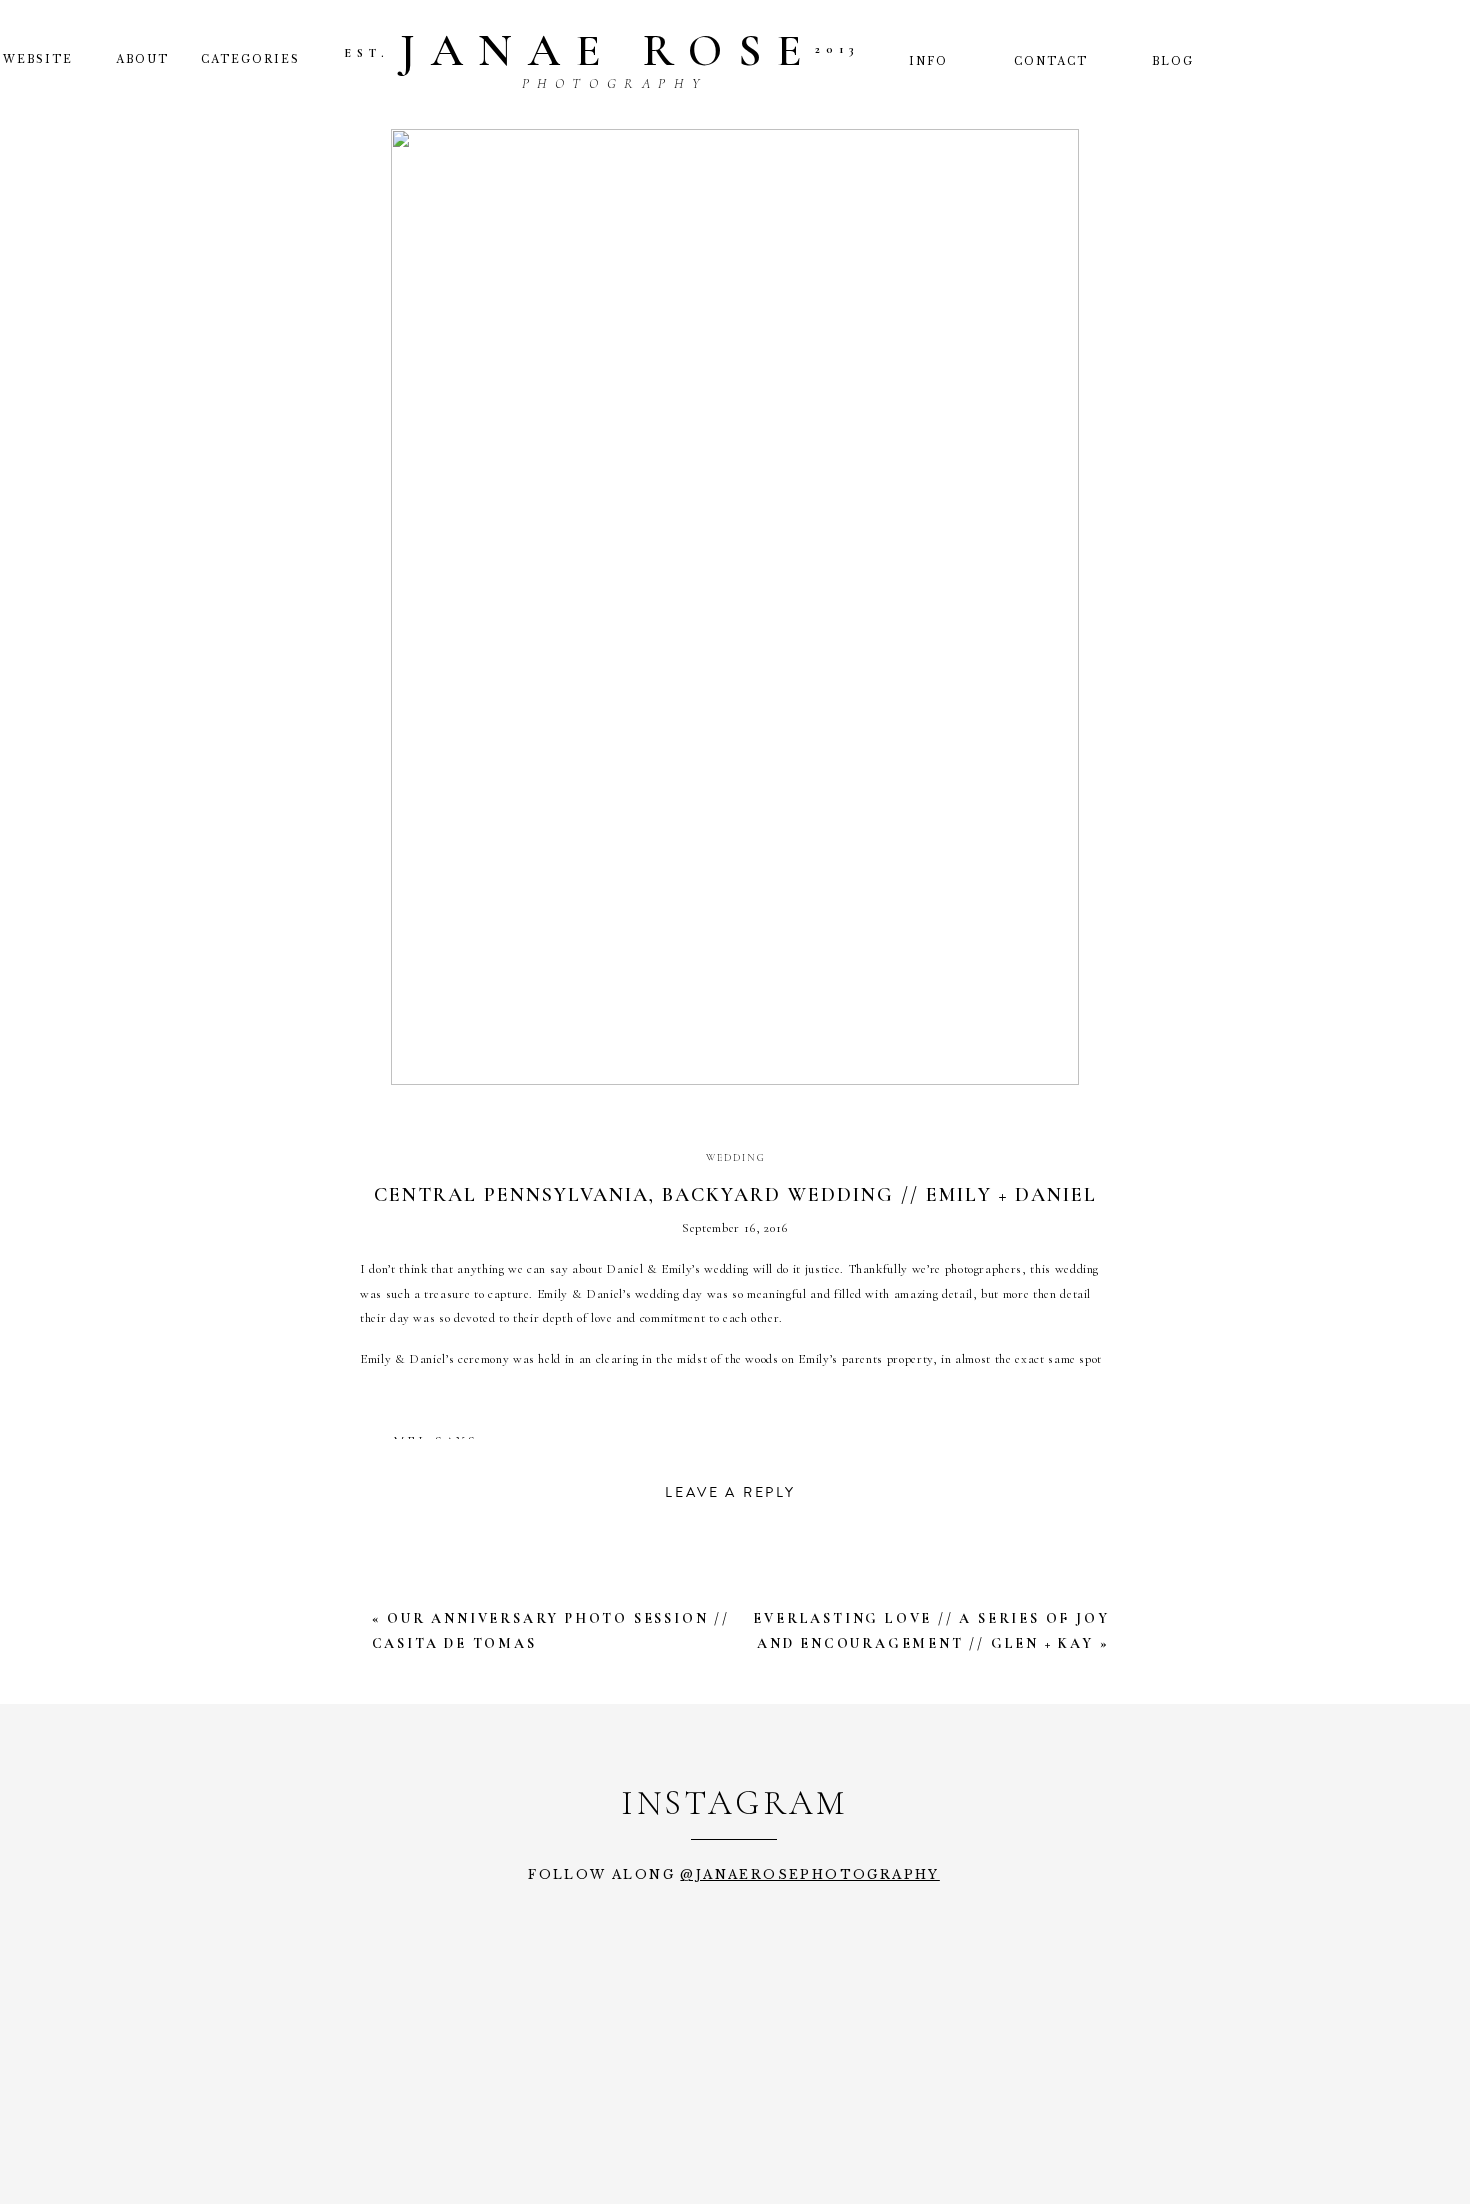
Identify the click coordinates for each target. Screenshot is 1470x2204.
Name (396, 1849)
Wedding (736, 1158)
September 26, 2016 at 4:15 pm (530, 1467)
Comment (416, 1600)
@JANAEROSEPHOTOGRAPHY (809, 1874)
